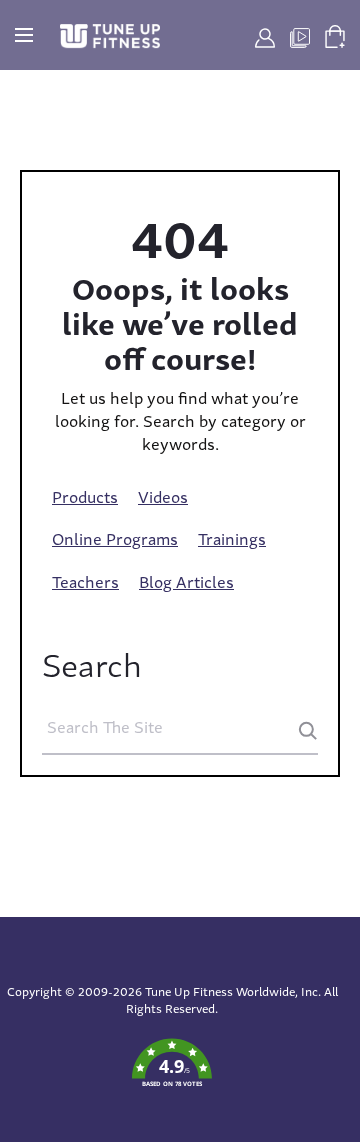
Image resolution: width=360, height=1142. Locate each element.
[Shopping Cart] (335, 33)
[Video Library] (300, 35)
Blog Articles (186, 581)
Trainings (232, 538)
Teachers (85, 581)
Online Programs (115, 538)
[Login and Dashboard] (265, 35)
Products (85, 496)
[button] (172, 1064)
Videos (163, 496)
